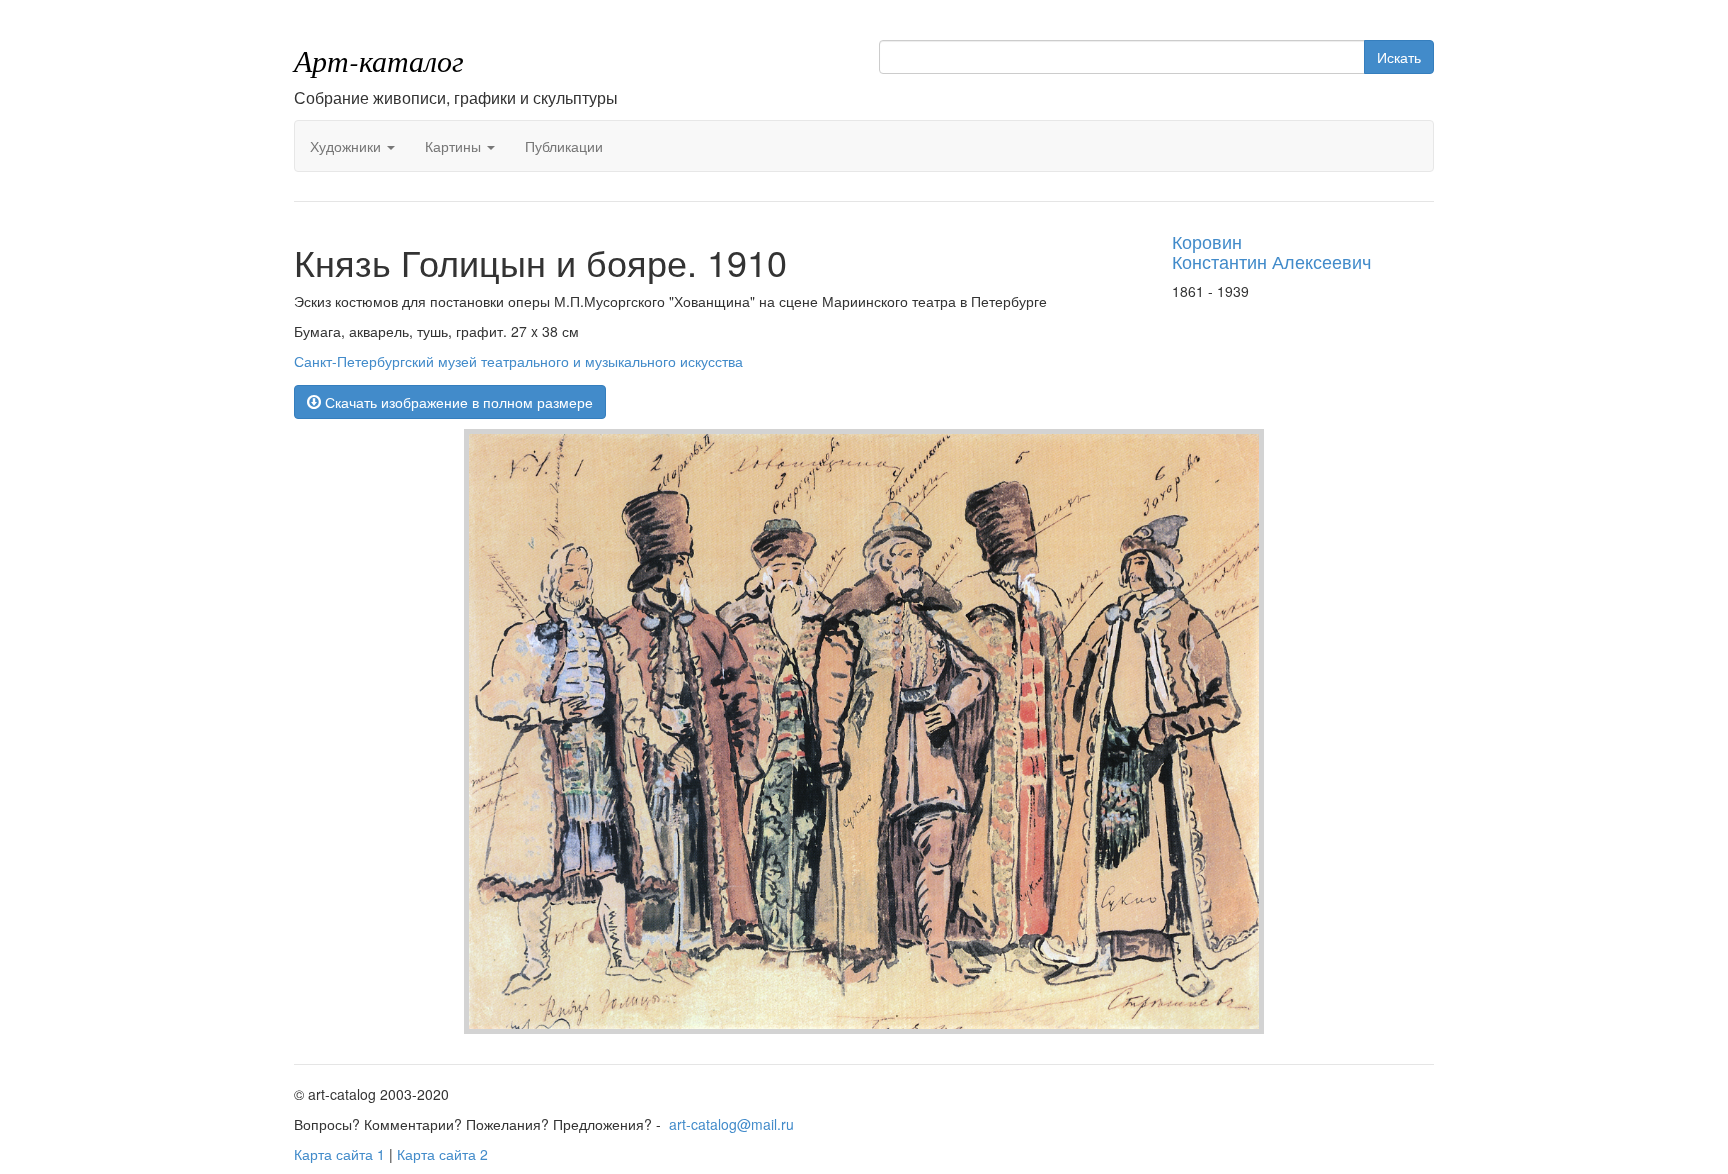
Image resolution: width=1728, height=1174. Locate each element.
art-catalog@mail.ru (731, 1124)
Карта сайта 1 (339, 1154)
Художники (347, 146)
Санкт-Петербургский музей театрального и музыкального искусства (518, 361)
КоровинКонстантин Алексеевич (1271, 251)
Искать (1399, 57)
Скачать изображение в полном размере (457, 402)
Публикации (564, 146)
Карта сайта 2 (442, 1154)
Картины (455, 146)
